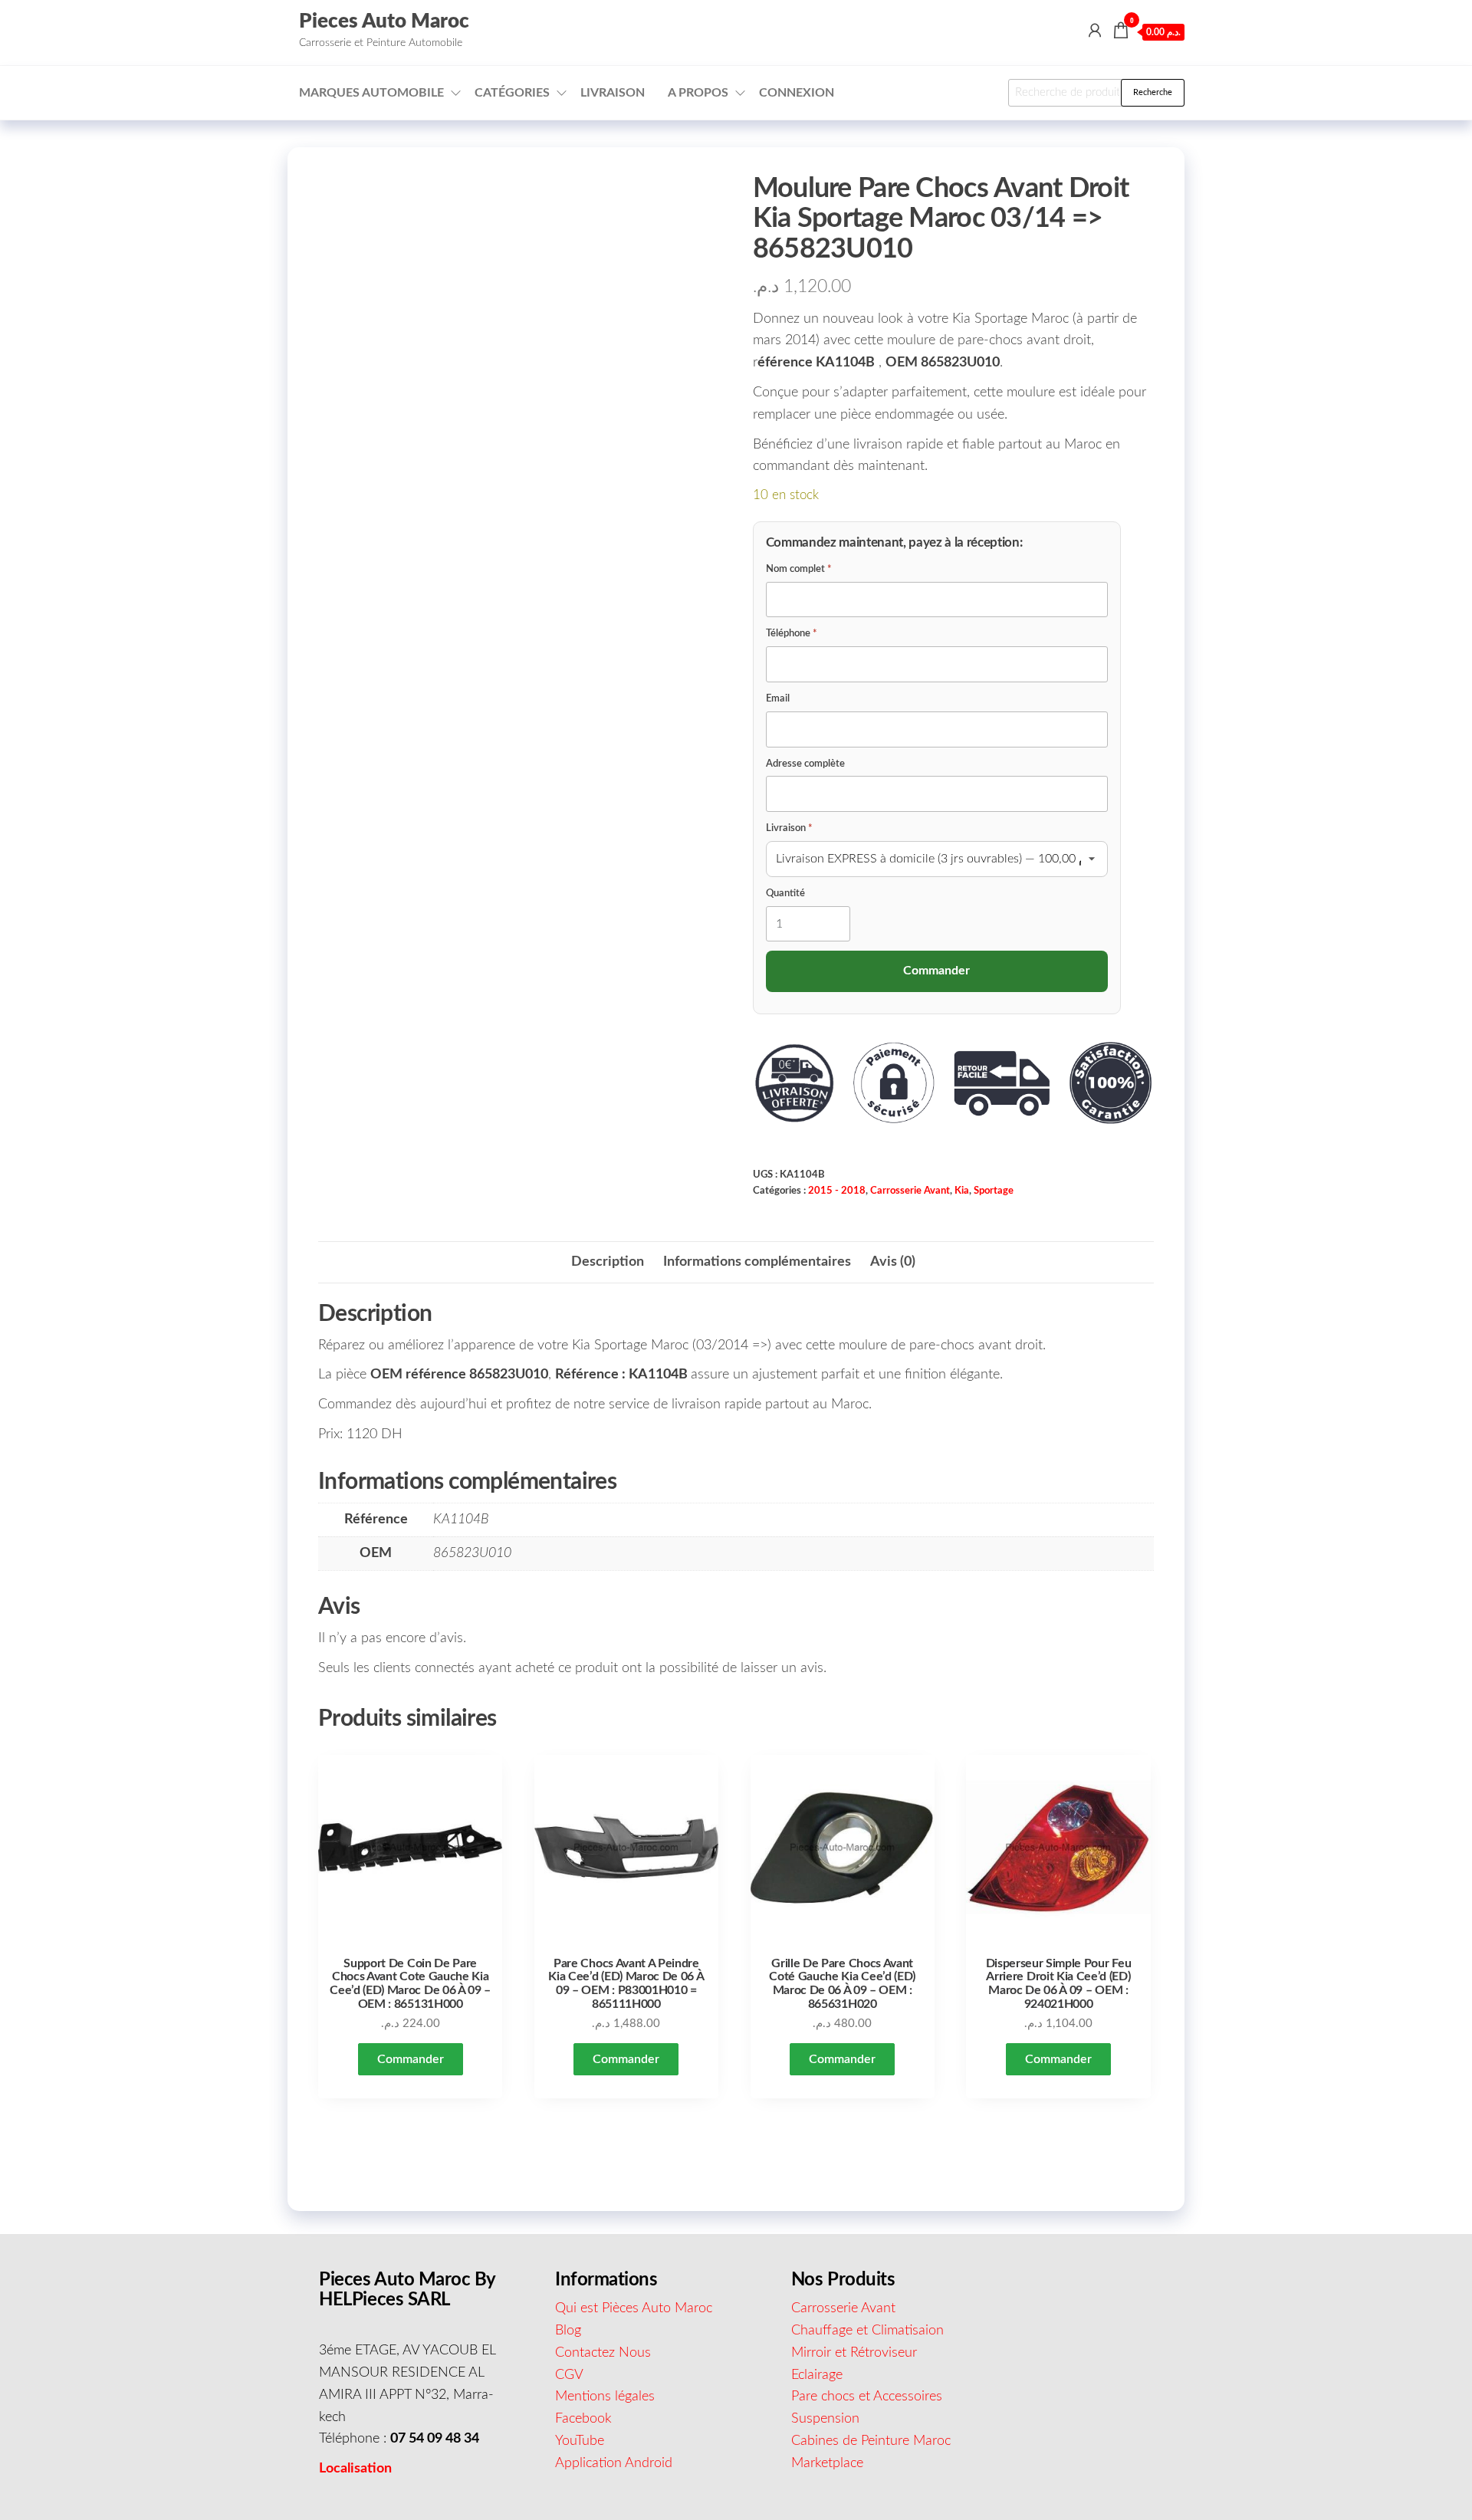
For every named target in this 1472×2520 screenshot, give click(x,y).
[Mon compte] (1095, 31)
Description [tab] (608, 1262)
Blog (568, 2331)
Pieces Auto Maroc (384, 21)
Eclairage (817, 2375)
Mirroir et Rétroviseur (854, 2353)
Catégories (512, 93)
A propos (698, 93)
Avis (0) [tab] (893, 1262)
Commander (411, 2059)
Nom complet (799, 569)
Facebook (583, 2419)
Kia (962, 1191)
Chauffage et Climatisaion (867, 2331)
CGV (569, 2375)
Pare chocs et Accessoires (867, 2397)
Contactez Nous (603, 2353)
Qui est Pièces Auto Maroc (634, 2308)
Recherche (1153, 92)
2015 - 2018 (837, 1191)
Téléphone (792, 634)
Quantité (785, 894)
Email (778, 699)
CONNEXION (797, 93)
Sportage (994, 1191)
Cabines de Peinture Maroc (871, 2441)
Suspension (825, 2419)
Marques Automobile (371, 93)
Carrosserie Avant (910, 1191)
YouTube (580, 2441)
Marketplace (827, 2463)
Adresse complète (805, 764)
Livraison (613, 93)
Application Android (614, 2463)
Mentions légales (605, 2397)
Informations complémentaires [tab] (757, 1262)
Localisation (355, 2469)
